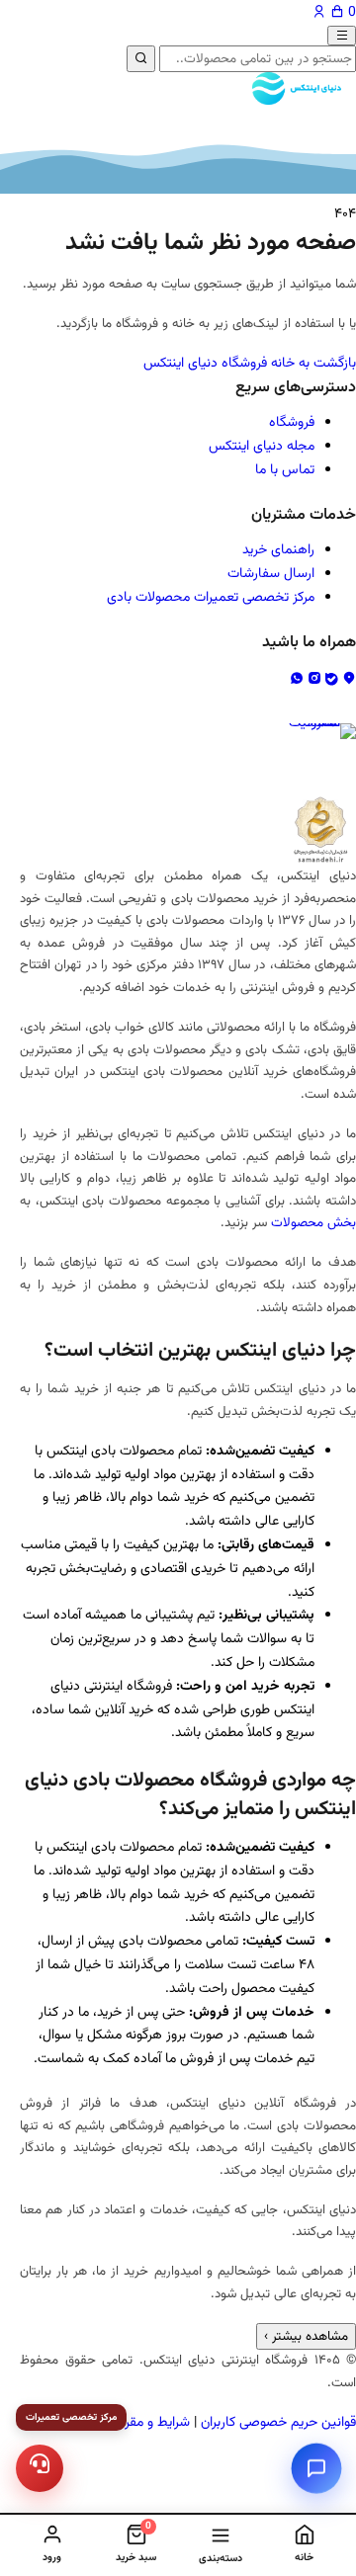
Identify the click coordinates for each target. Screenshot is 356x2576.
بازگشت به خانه (313, 364)
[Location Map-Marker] (349, 680)
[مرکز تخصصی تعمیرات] (40, 2469)
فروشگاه (292, 423)
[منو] (342, 36)
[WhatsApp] (299, 680)
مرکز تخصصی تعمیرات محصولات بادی (211, 598)
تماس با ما (285, 470)
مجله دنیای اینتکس (262, 447)
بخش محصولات (313, 1223)
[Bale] (334, 680)
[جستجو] (141, 59)
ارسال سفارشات (271, 574)
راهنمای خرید (278, 550)
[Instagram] (316, 680)
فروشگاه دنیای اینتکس (205, 364)
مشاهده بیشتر (306, 2336)
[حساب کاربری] (321, 13)
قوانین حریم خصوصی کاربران (278, 2423)
